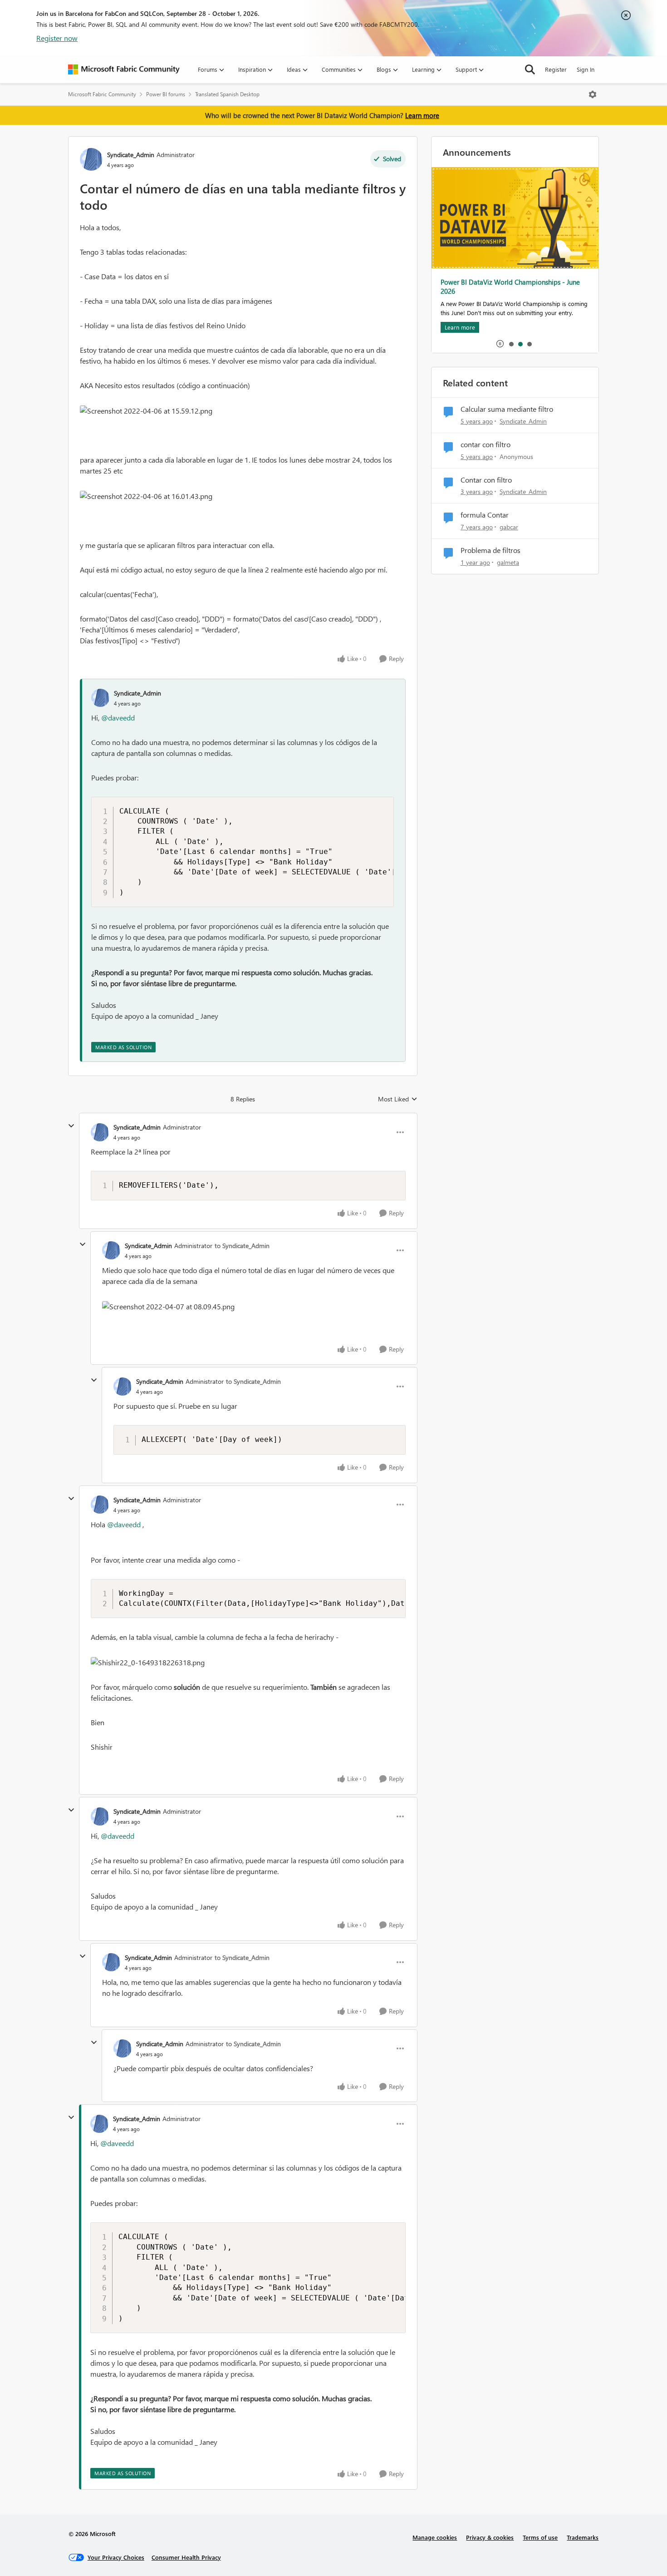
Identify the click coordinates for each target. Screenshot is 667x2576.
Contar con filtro (486, 480)
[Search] (530, 69)
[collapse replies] (71, 1126)
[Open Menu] (593, 94)
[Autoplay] (500, 344)
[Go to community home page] (124, 69)
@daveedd (118, 718)
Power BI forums (166, 94)
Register (556, 69)
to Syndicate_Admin (242, 1246)
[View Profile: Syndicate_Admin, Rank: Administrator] (91, 159)
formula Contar (485, 515)
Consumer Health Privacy (186, 2557)
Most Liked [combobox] (398, 1099)
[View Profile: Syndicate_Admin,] (100, 698)
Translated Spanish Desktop (227, 94)
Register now (57, 38)
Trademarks (583, 2537)
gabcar (509, 527)
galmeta (508, 562)
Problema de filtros (490, 550)
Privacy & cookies (490, 2537)
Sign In (586, 69)
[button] (146, 411)
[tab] (511, 344)
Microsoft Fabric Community (102, 94)
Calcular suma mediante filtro (507, 409)
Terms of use (540, 2537)
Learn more (422, 115)
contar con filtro (486, 444)
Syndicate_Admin (131, 155)
